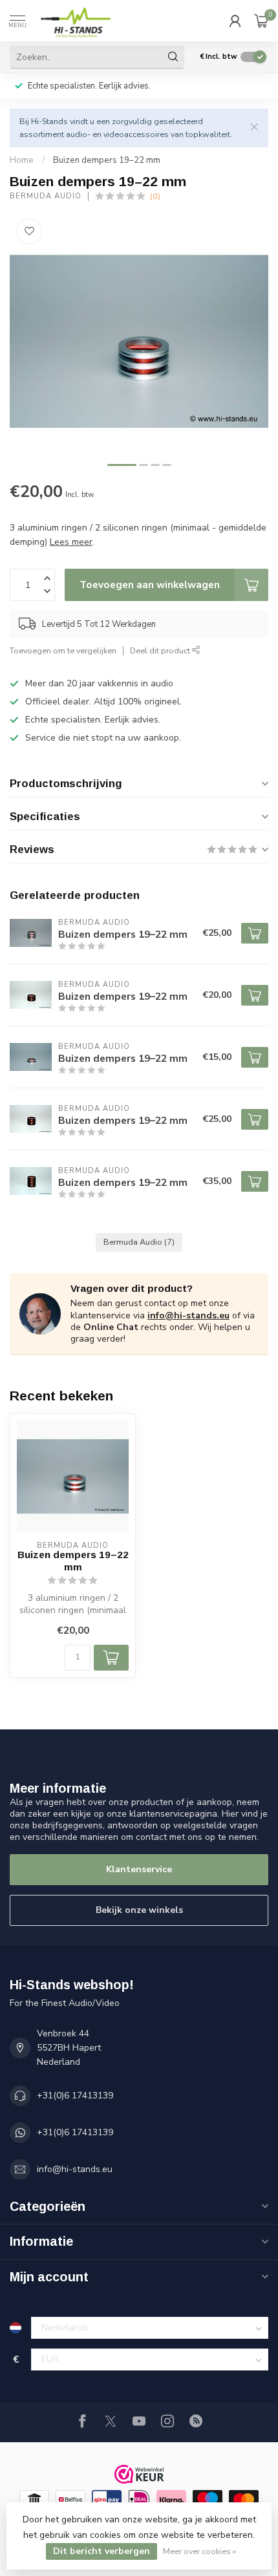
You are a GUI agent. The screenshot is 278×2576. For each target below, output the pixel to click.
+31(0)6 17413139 (75, 2096)
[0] (261, 21)
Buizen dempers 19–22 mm (107, 160)
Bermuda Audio (46, 196)
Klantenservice (139, 1869)
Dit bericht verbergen (102, 2551)
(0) (155, 196)
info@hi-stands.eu (188, 1315)
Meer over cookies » (199, 2551)
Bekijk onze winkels (139, 1910)
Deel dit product (161, 650)
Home (22, 160)
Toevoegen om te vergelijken (63, 650)
